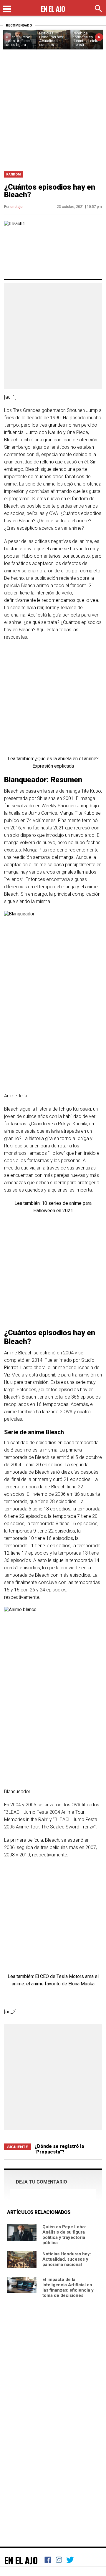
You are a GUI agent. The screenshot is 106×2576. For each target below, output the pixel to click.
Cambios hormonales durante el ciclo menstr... (85, 39)
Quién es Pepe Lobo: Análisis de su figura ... (18, 41)
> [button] (99, 37)
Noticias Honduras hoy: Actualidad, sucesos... (52, 39)
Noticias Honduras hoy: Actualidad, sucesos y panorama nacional (67, 2259)
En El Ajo (21, 2560)
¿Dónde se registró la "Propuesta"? (59, 2149)
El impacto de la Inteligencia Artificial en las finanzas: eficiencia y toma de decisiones (68, 2287)
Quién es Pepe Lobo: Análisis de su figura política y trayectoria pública (64, 2235)
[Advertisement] (53, 111)
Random (13, 174)
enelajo (16, 207)
